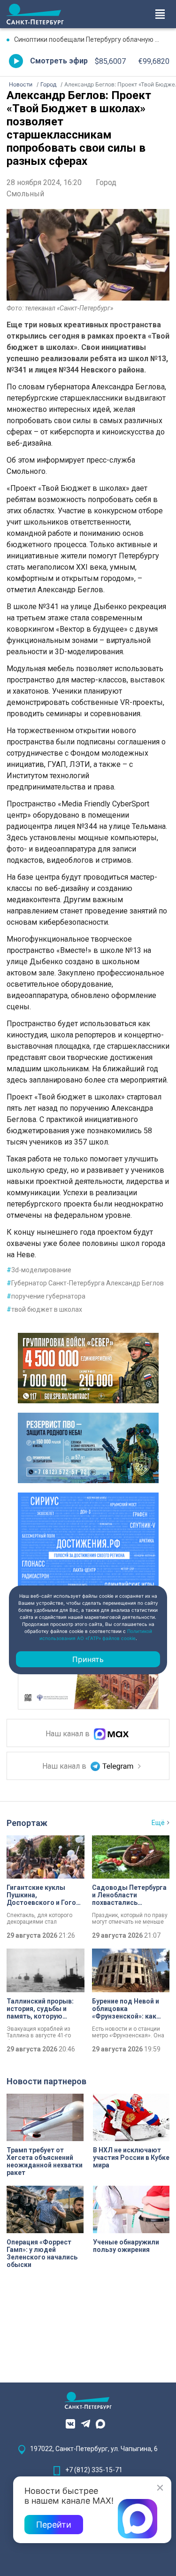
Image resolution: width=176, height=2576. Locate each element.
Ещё (158, 1823)
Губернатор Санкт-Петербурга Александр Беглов (85, 1283)
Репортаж (27, 1823)
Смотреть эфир (59, 61)
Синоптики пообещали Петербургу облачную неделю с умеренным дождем (92, 39)
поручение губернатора (46, 1296)
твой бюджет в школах (44, 1309)
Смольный (25, 194)
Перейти (54, 2525)
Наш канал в (69, 1734)
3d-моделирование (39, 1270)
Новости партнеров (46, 2081)
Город (106, 182)
